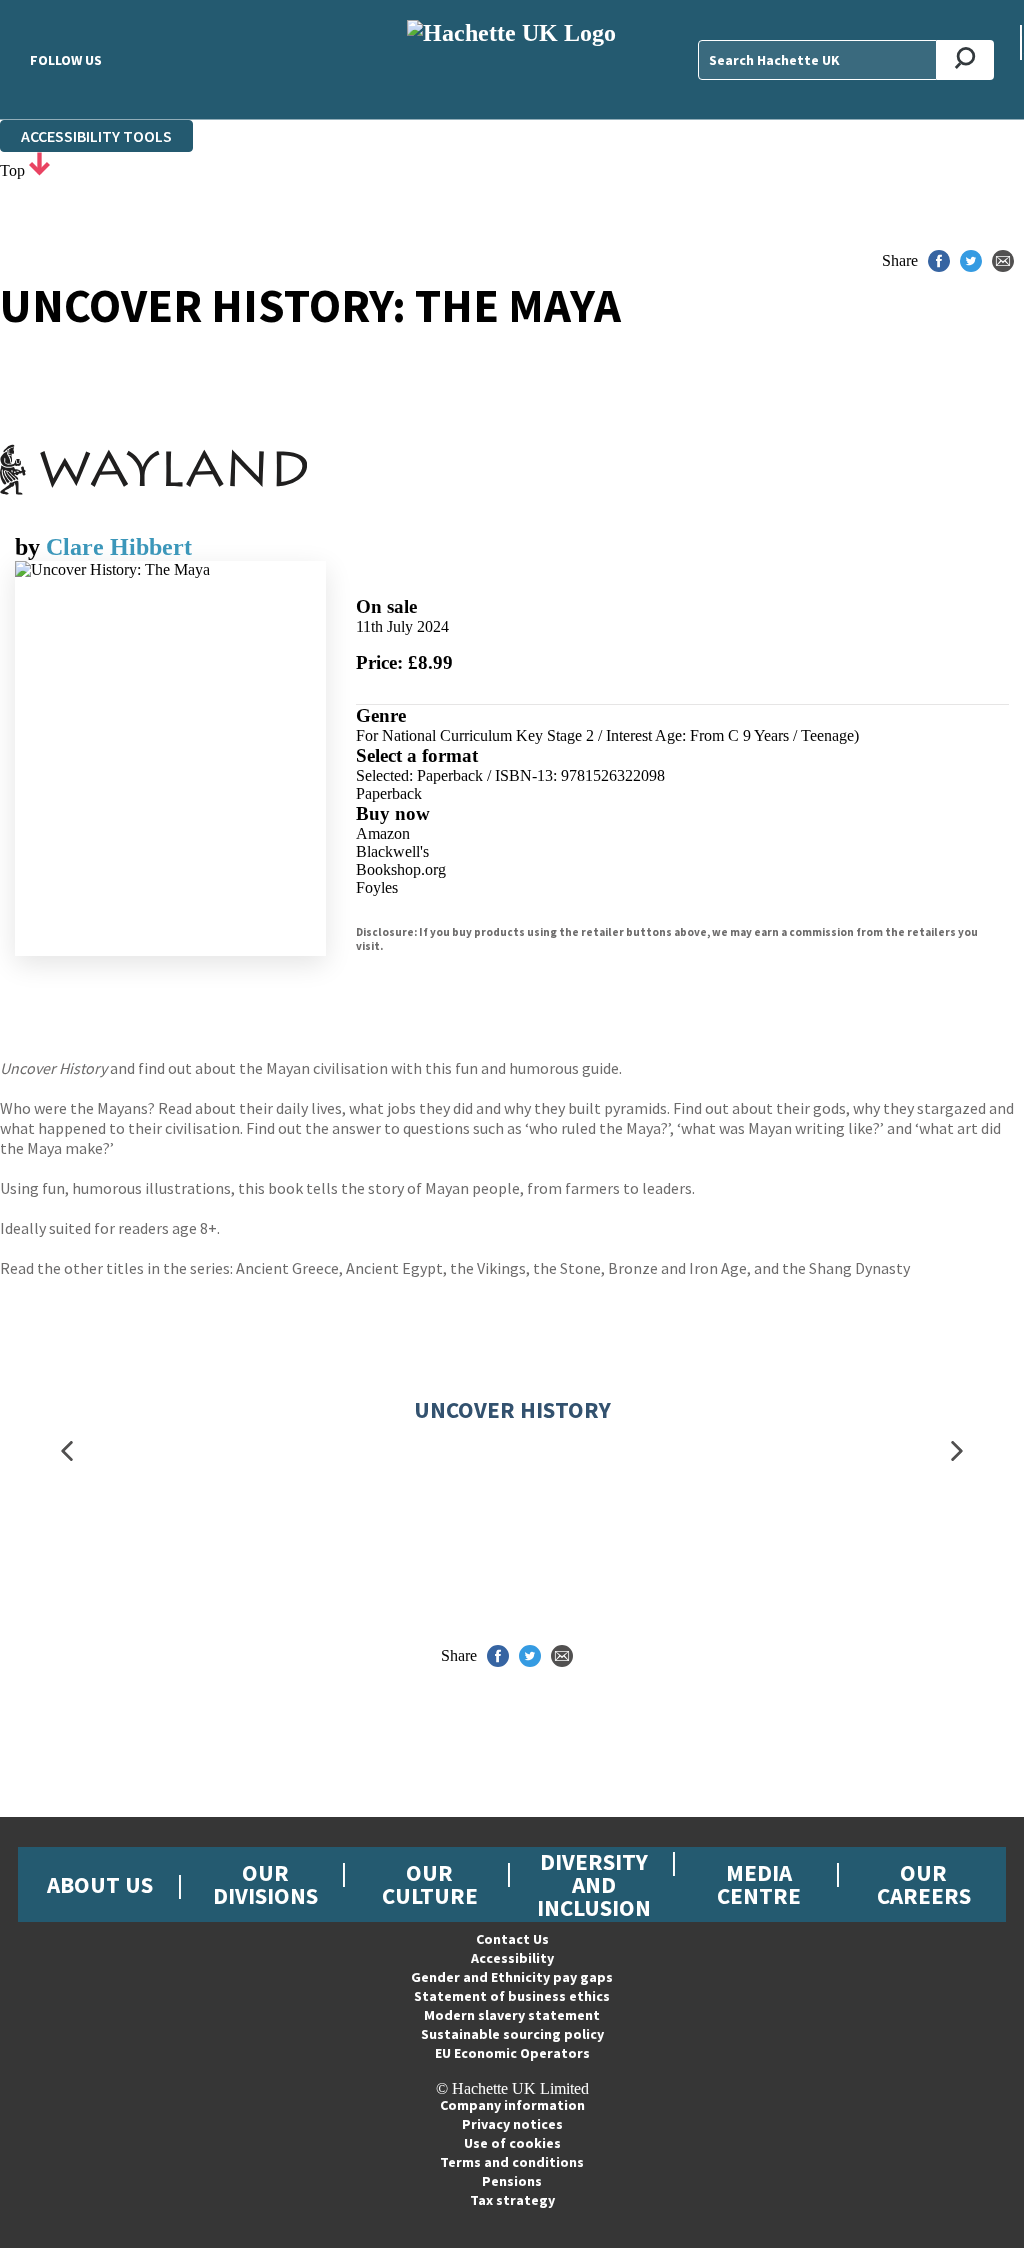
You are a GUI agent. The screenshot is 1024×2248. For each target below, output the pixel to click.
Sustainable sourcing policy (512, 2034)
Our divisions (265, 1884)
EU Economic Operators (512, 2053)
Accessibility (512, 1958)
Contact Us (512, 1939)
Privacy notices (512, 2124)
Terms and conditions (512, 2162)
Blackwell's (392, 851)
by (30, 547)
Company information (512, 2105)
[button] (67, 1450)
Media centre (759, 1884)
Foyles (377, 887)
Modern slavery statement (512, 2015)
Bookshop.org (401, 869)
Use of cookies (512, 2143)
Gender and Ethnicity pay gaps (512, 1977)
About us (100, 1884)
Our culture (430, 1884)
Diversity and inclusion (594, 1884)
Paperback (389, 793)
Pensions (512, 2181)
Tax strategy (512, 2200)
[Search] (965, 60)
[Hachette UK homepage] (511, 59)
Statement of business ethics (512, 1996)
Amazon (383, 833)
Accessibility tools (96, 136)
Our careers (924, 1884)
